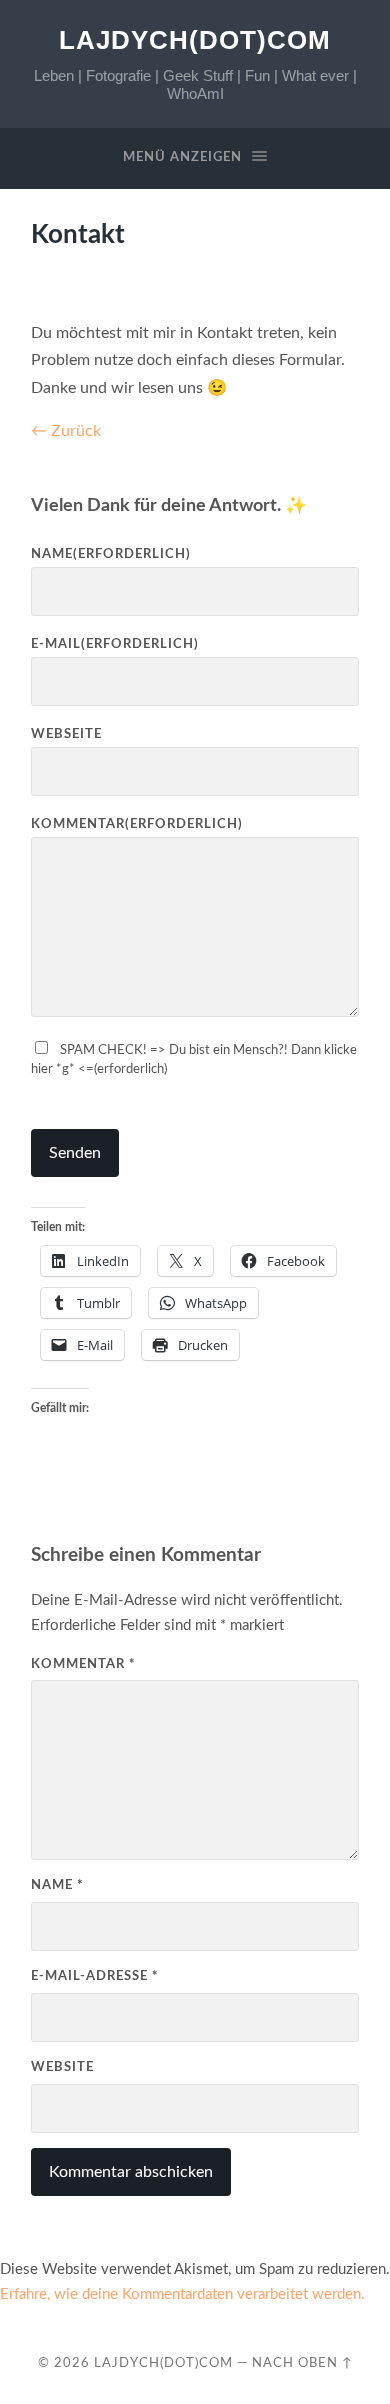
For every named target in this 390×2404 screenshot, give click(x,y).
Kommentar (137, 824)
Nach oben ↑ (302, 2363)
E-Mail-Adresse (95, 1976)
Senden (75, 1153)
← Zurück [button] (66, 431)
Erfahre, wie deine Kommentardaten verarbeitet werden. (182, 2294)
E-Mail (115, 644)
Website (62, 2067)
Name (111, 554)
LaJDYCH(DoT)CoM (195, 40)
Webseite (66, 734)
